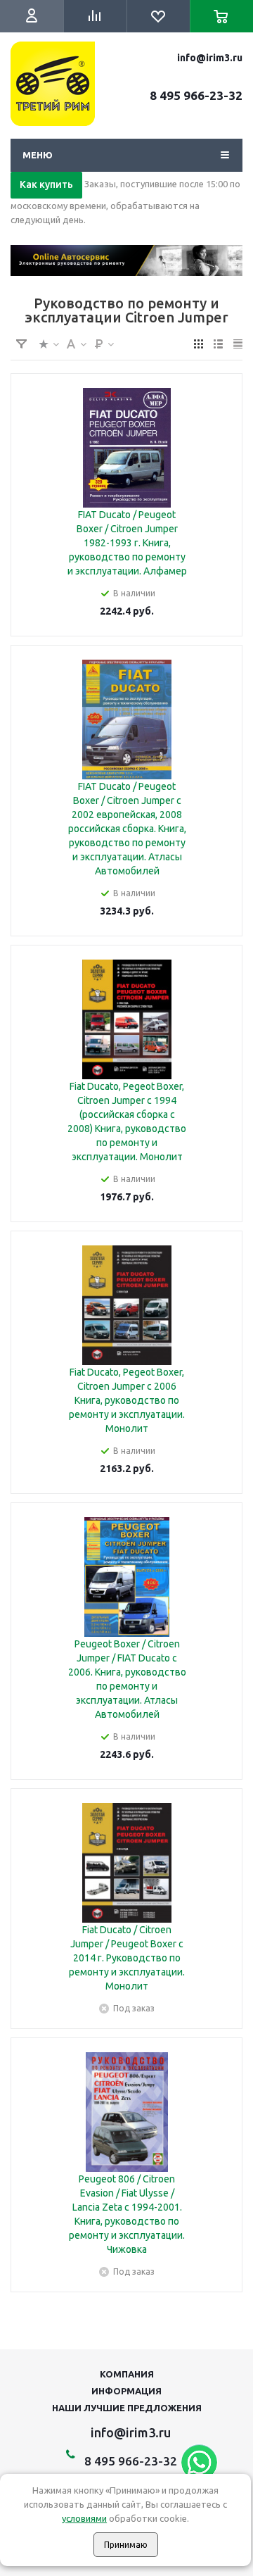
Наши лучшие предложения (127, 2408)
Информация (126, 2391)
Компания (127, 2374)
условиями (84, 2518)
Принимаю (126, 2545)
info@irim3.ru (210, 58)
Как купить (46, 184)
